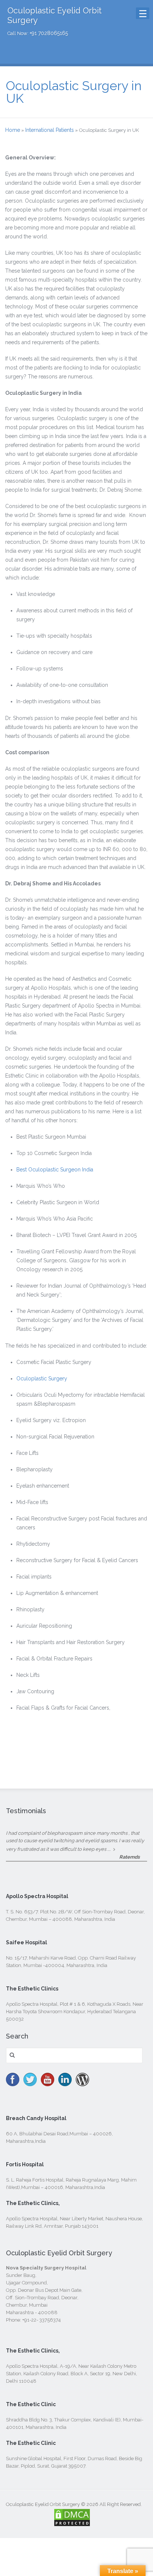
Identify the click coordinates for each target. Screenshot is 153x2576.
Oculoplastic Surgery (42, 1379)
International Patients (50, 130)
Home (13, 130)
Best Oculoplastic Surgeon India (55, 1170)
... (109, 1849)
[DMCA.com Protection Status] (72, 2523)
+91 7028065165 (49, 33)
